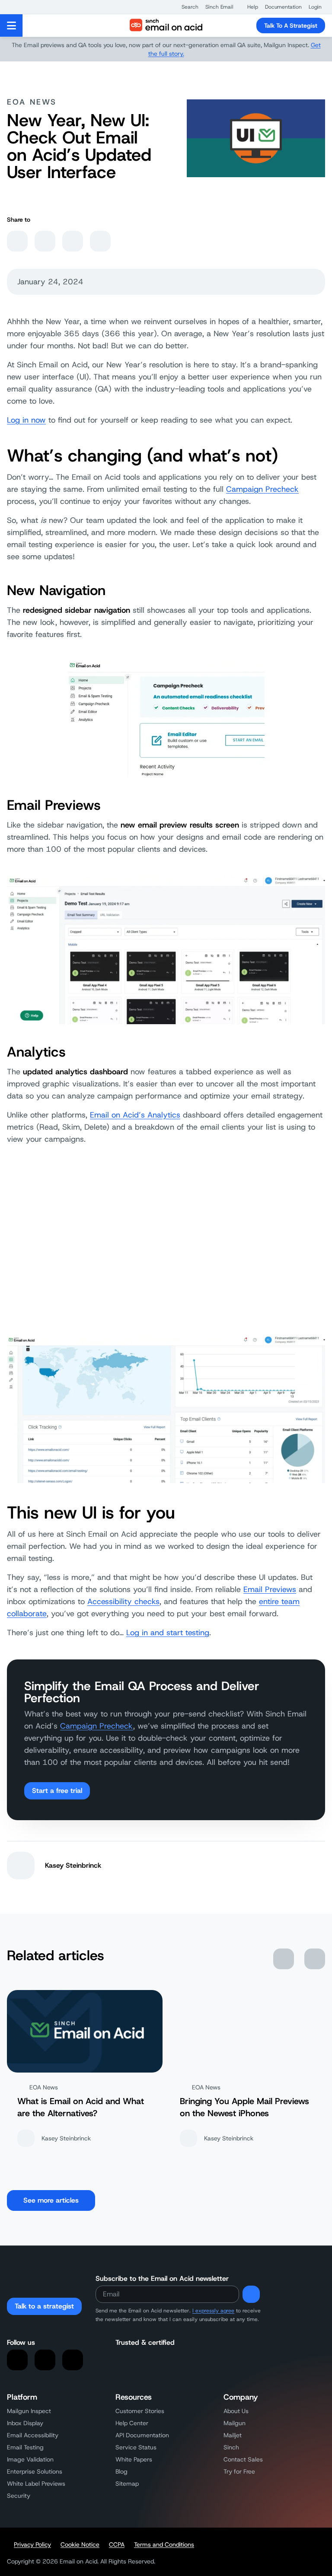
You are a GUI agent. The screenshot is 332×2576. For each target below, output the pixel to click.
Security (19, 2496)
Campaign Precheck (262, 489)
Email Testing (25, 2447)
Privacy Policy (32, 2544)
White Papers (134, 2459)
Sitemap (127, 2484)
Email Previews (270, 1589)
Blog (121, 2471)
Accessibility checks (123, 1602)
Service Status (136, 2447)
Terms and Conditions (164, 2544)
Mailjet (233, 2435)
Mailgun (235, 2423)
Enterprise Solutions (35, 2471)
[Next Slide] (315, 1959)
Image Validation (30, 2459)
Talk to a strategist (44, 2306)
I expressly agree (213, 2311)
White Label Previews (36, 2484)
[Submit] (251, 2294)
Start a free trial (57, 1791)
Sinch (231, 2447)
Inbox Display (25, 2423)
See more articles (51, 2200)
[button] (186, 7)
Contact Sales (243, 2459)
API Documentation (142, 2435)
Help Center (132, 2423)
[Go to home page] (166, 25)
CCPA (117, 2544)
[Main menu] (11, 25)
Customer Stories (140, 2411)
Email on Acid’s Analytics (135, 1115)
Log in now (26, 420)
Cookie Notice (80, 2544)
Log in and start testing (168, 1633)
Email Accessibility (33, 2435)
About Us (236, 2411)
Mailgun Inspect (29, 2411)
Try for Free (239, 2471)
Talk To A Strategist (291, 25)
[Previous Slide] (284, 1959)
